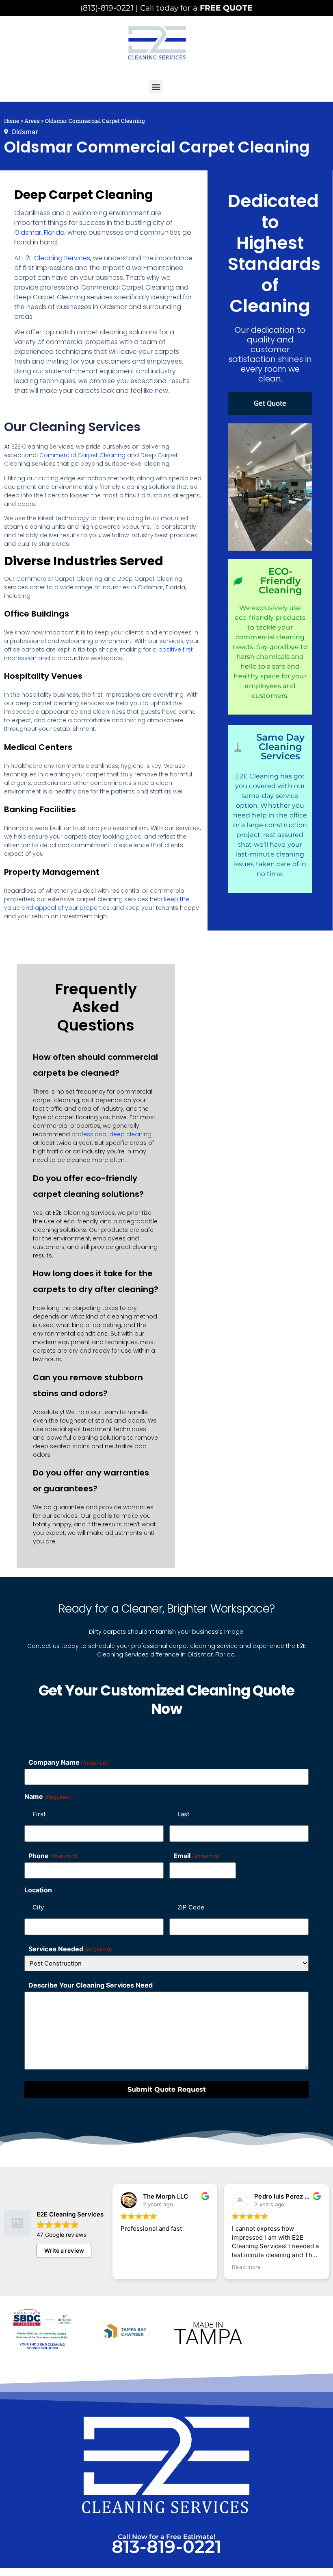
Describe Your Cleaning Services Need (91, 1985)
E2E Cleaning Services (56, 258)
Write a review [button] (64, 2250)
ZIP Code (191, 1907)
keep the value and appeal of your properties (97, 903)
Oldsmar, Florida (39, 232)
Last (183, 1814)
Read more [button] (166, 2267)
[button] (156, 87)
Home (12, 121)
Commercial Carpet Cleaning (82, 455)
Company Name (68, 1762)
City (38, 1907)
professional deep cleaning (111, 1134)
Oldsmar (25, 132)
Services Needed (70, 1949)
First (39, 1814)
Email (196, 1856)
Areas (32, 121)
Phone (53, 1856)
